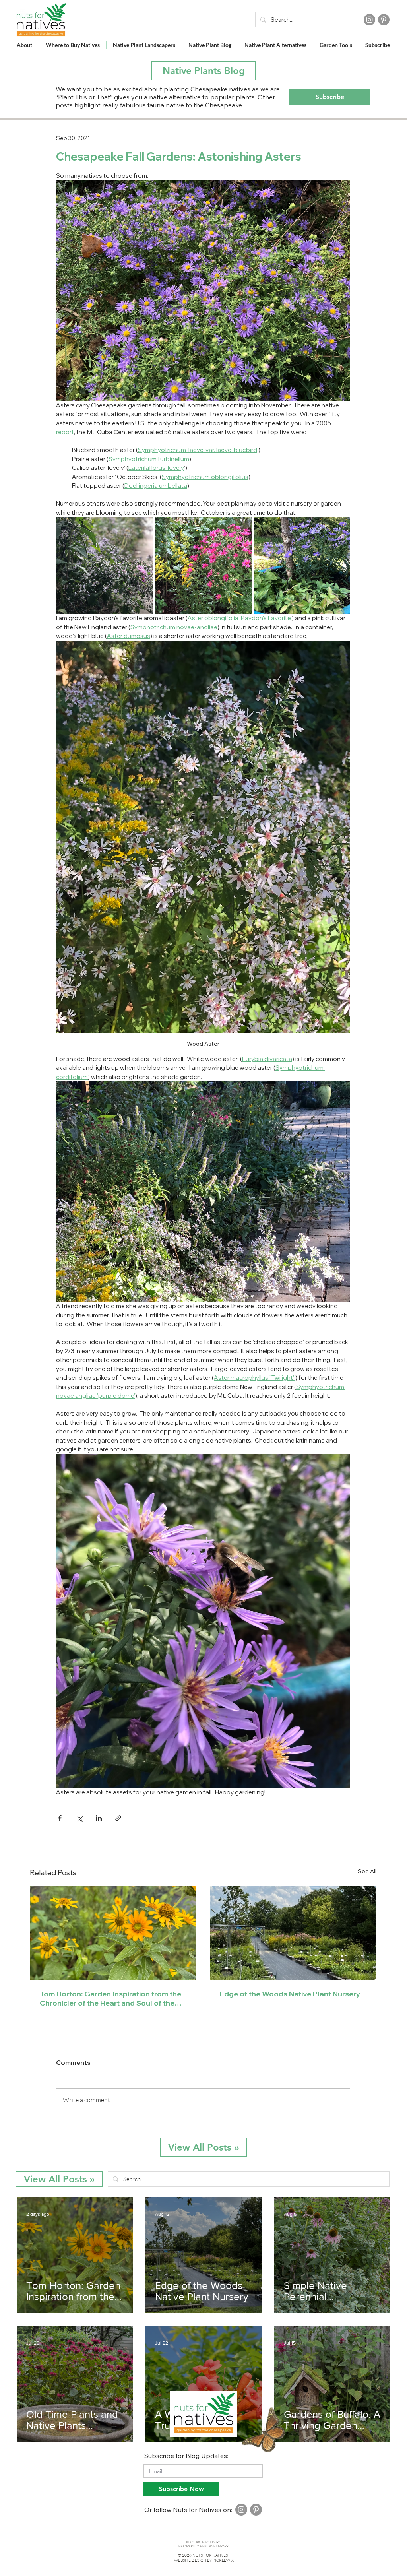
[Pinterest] (384, 20)
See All (367, 1871)
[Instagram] (369, 20)
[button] (330, 97)
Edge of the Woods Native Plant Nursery (290, 1994)
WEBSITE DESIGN (190, 2560)
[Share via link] (118, 1818)
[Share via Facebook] (60, 1818)
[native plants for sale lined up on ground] (293, 1933)
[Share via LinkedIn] (99, 1818)
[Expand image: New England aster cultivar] (203, 565)
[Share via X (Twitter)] (79, 1818)
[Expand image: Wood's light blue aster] (302, 565)
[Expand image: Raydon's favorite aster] (104, 565)
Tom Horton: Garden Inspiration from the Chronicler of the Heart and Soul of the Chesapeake (110, 1998)
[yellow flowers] (113, 1933)
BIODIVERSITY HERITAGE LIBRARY (203, 2546)
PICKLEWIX (223, 2560)
